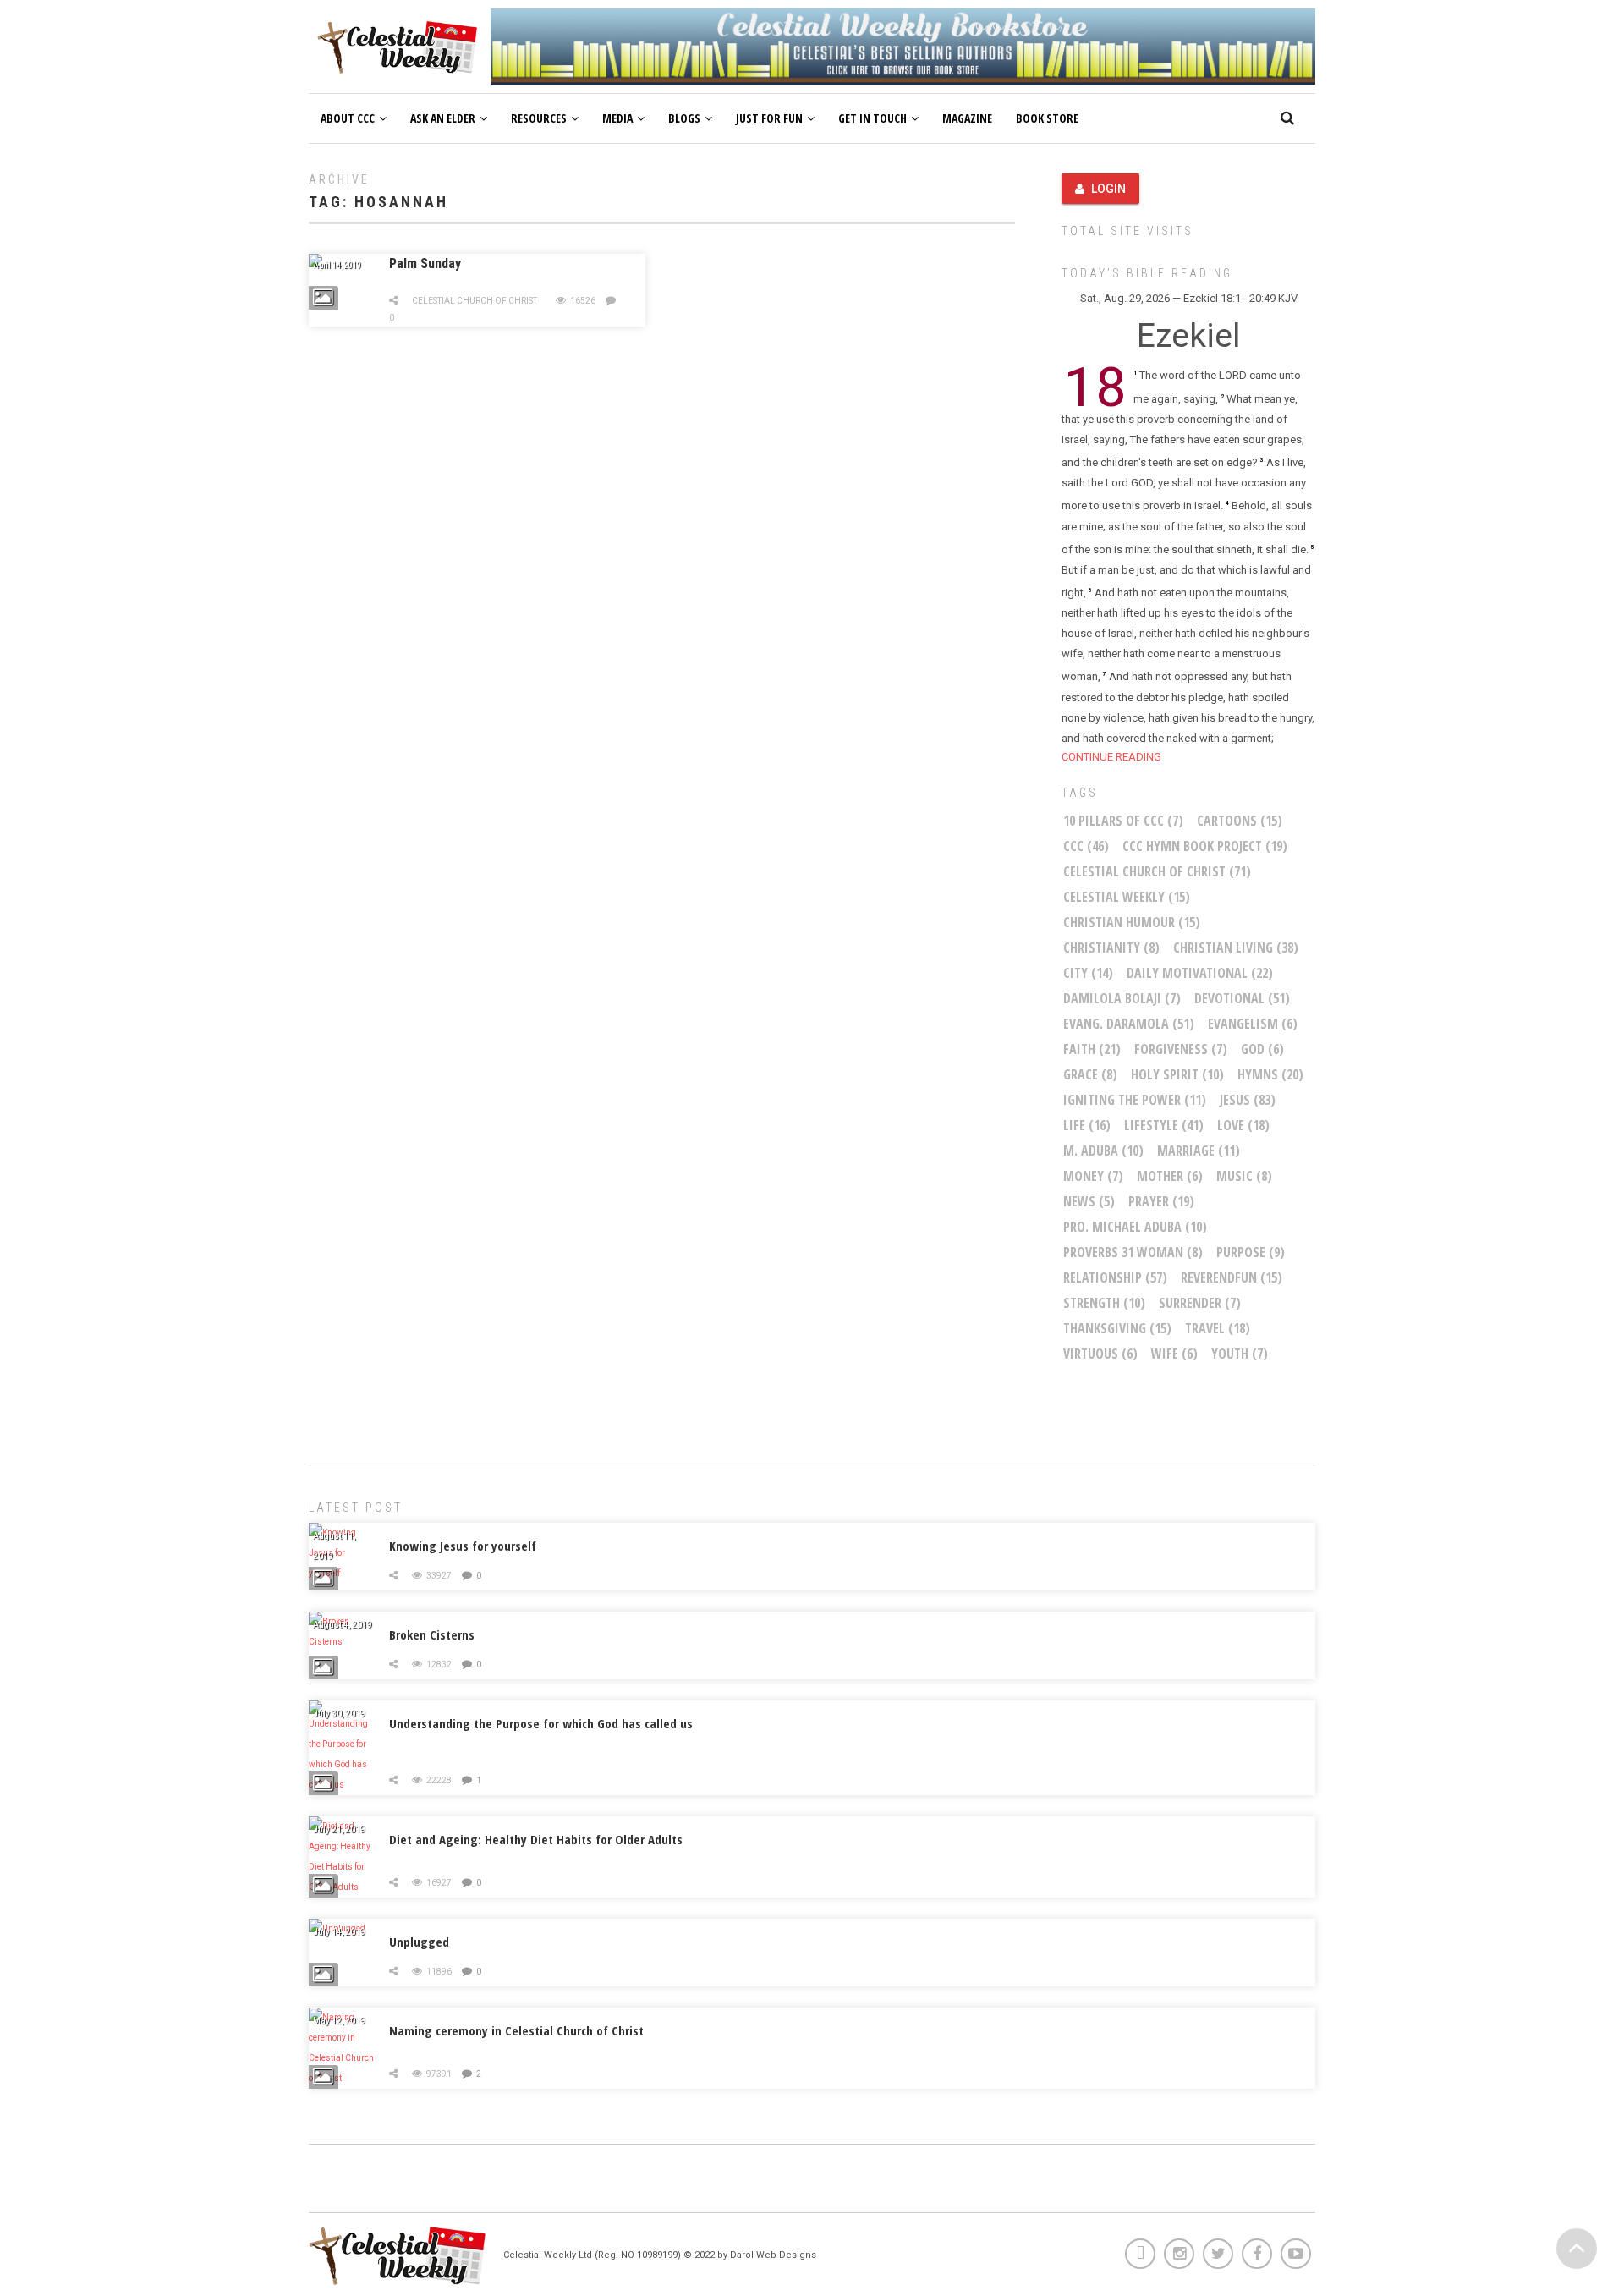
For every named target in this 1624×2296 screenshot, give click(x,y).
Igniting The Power (1135, 1100)
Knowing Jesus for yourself (463, 1546)
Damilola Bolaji (1122, 998)
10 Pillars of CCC (1123, 821)
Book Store (1047, 118)
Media (617, 118)
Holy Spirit (1177, 1074)
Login (1108, 189)
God (1262, 1049)
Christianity (1111, 948)
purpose (1251, 1252)
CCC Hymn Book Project (1205, 846)
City (1088, 973)
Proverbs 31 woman (1133, 1252)
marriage (1199, 1151)
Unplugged (419, 1942)
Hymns (1270, 1074)
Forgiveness (1181, 1049)
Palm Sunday (425, 264)
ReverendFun (1232, 1277)
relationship (1115, 1277)
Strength (1104, 1303)
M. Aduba (1103, 1151)
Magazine (967, 118)
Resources (539, 118)
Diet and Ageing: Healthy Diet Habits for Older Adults (536, 1839)
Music (1244, 1176)
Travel (1218, 1328)
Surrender (1200, 1303)
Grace (1090, 1074)
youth (1240, 1354)
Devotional (1242, 998)
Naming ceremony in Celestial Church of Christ (516, 2030)
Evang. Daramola (1129, 1024)
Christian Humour (1132, 922)
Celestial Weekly (1127, 897)
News (1089, 1201)
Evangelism (1253, 1024)
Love (1243, 1125)
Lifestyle (1164, 1125)
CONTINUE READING (1111, 757)
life (1087, 1125)
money (1093, 1176)
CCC (1086, 846)
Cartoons (1240, 821)
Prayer (1161, 1201)
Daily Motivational (1200, 973)
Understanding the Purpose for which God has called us (541, 1723)
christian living (1236, 948)
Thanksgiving (1117, 1328)
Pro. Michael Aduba (1135, 1227)
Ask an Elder (443, 118)
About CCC (348, 118)
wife (1174, 1354)
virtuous (1100, 1354)
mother (1170, 1176)
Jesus (1248, 1100)
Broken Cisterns (432, 1634)
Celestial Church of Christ (475, 301)
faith (1092, 1049)
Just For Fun (769, 118)
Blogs (684, 118)
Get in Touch (872, 118)
